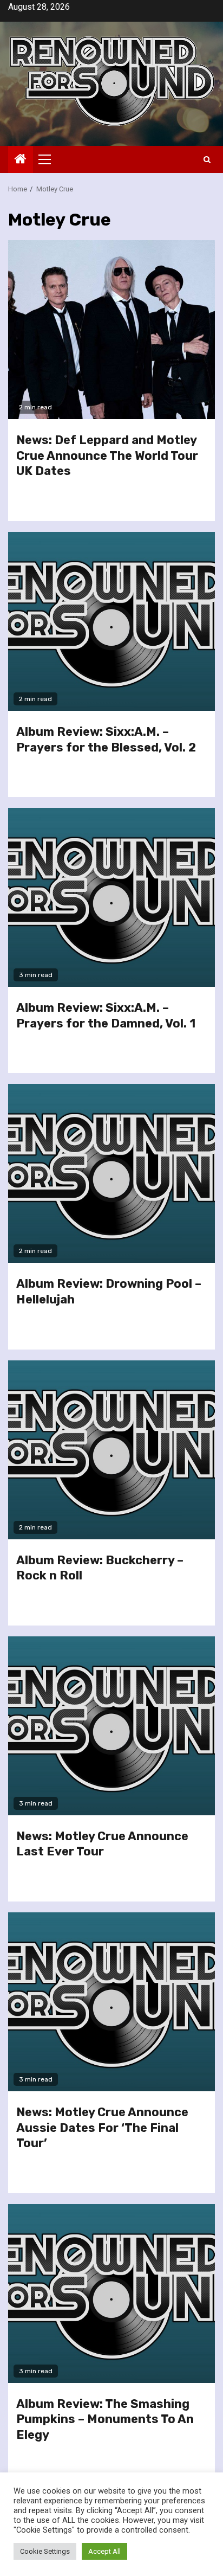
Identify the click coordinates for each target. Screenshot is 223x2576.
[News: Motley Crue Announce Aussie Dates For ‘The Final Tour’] (111, 2002)
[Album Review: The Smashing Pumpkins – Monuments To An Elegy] (111, 2294)
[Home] (21, 160)
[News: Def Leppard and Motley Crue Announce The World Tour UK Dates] (111, 330)
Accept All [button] (104, 2551)
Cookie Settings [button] (45, 2551)
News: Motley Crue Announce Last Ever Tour (102, 1844)
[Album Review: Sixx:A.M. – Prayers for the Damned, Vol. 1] (111, 897)
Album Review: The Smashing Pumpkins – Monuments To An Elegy (105, 2419)
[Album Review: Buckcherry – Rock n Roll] (111, 1450)
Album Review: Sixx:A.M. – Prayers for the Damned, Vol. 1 (106, 1016)
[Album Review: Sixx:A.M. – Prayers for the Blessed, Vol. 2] (111, 621)
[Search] (207, 160)
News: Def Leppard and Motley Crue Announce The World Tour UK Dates (107, 455)
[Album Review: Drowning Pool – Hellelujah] (111, 1173)
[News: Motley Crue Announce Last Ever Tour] (111, 1726)
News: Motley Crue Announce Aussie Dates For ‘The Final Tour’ (102, 2128)
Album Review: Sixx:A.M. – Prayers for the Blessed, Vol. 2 (106, 740)
